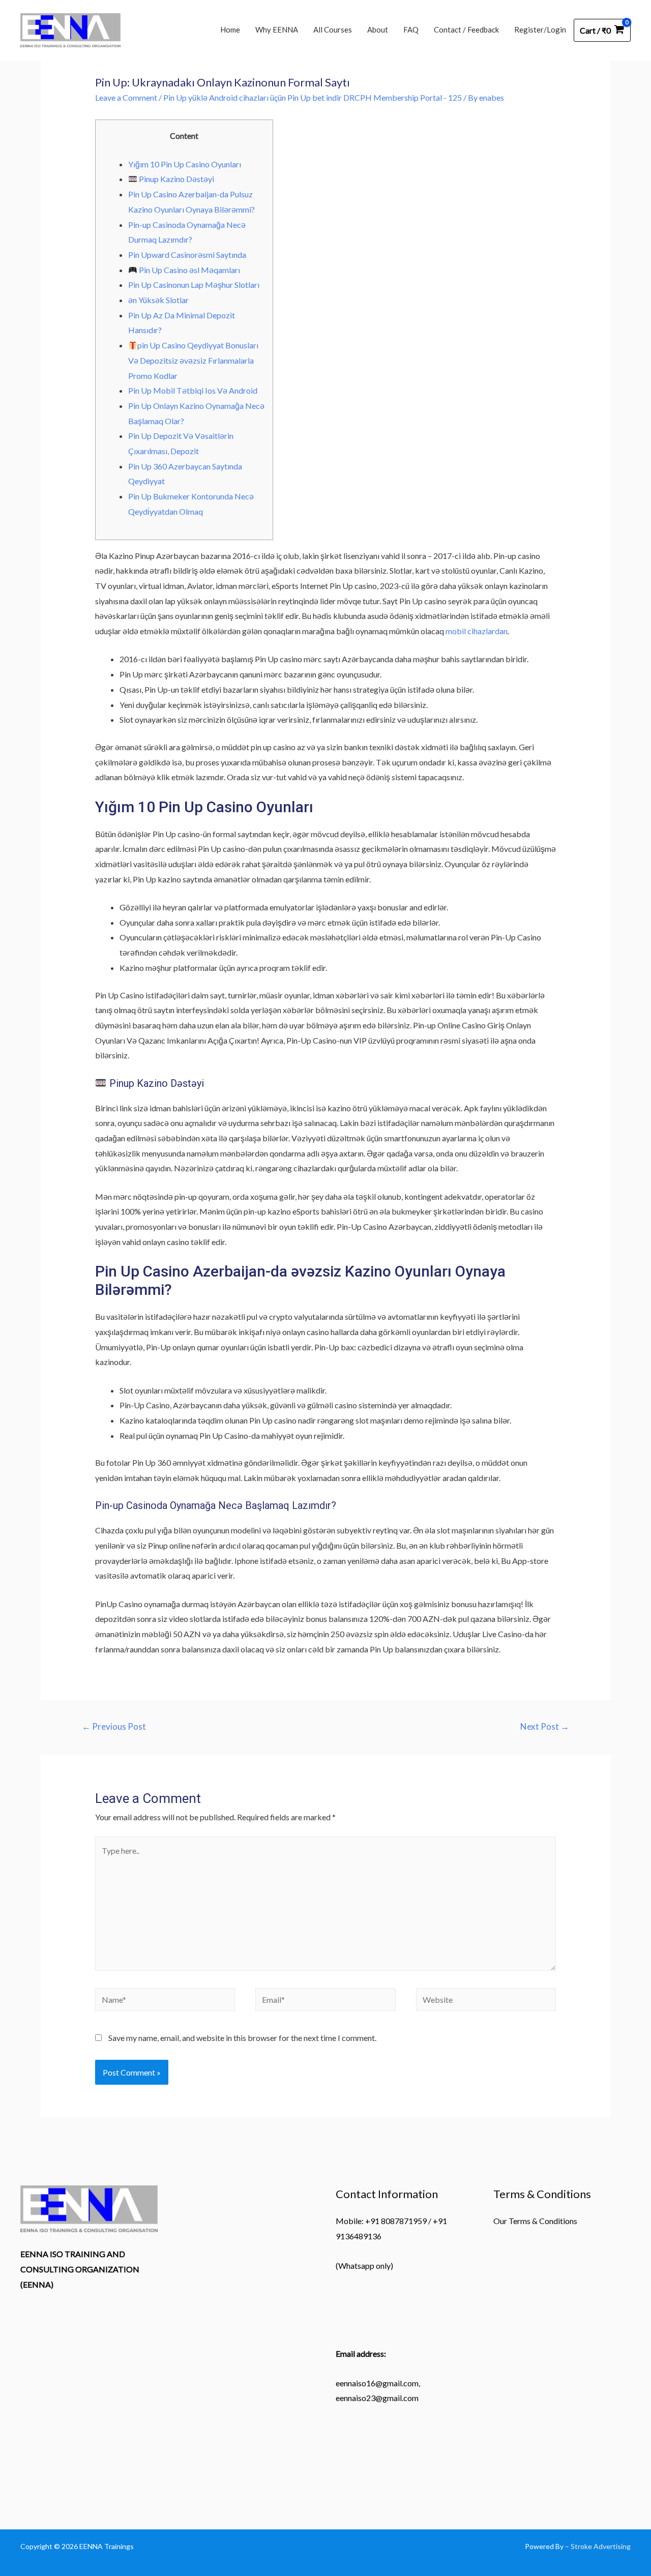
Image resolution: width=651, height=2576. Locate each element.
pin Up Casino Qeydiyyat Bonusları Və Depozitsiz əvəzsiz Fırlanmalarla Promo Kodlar (193, 360)
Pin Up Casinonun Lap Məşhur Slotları (194, 285)
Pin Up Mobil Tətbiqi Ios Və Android (193, 390)
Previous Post (114, 1726)
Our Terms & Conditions (535, 2221)
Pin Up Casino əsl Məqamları (189, 270)
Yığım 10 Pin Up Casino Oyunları (185, 164)
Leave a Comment (126, 97)
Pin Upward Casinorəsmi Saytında (187, 255)
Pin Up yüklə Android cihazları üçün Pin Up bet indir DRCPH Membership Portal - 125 (313, 97)
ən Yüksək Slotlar (158, 300)
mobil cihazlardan (477, 631)
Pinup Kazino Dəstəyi (176, 179)
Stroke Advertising (601, 2546)
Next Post (545, 1726)
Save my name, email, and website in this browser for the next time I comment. (242, 2038)
